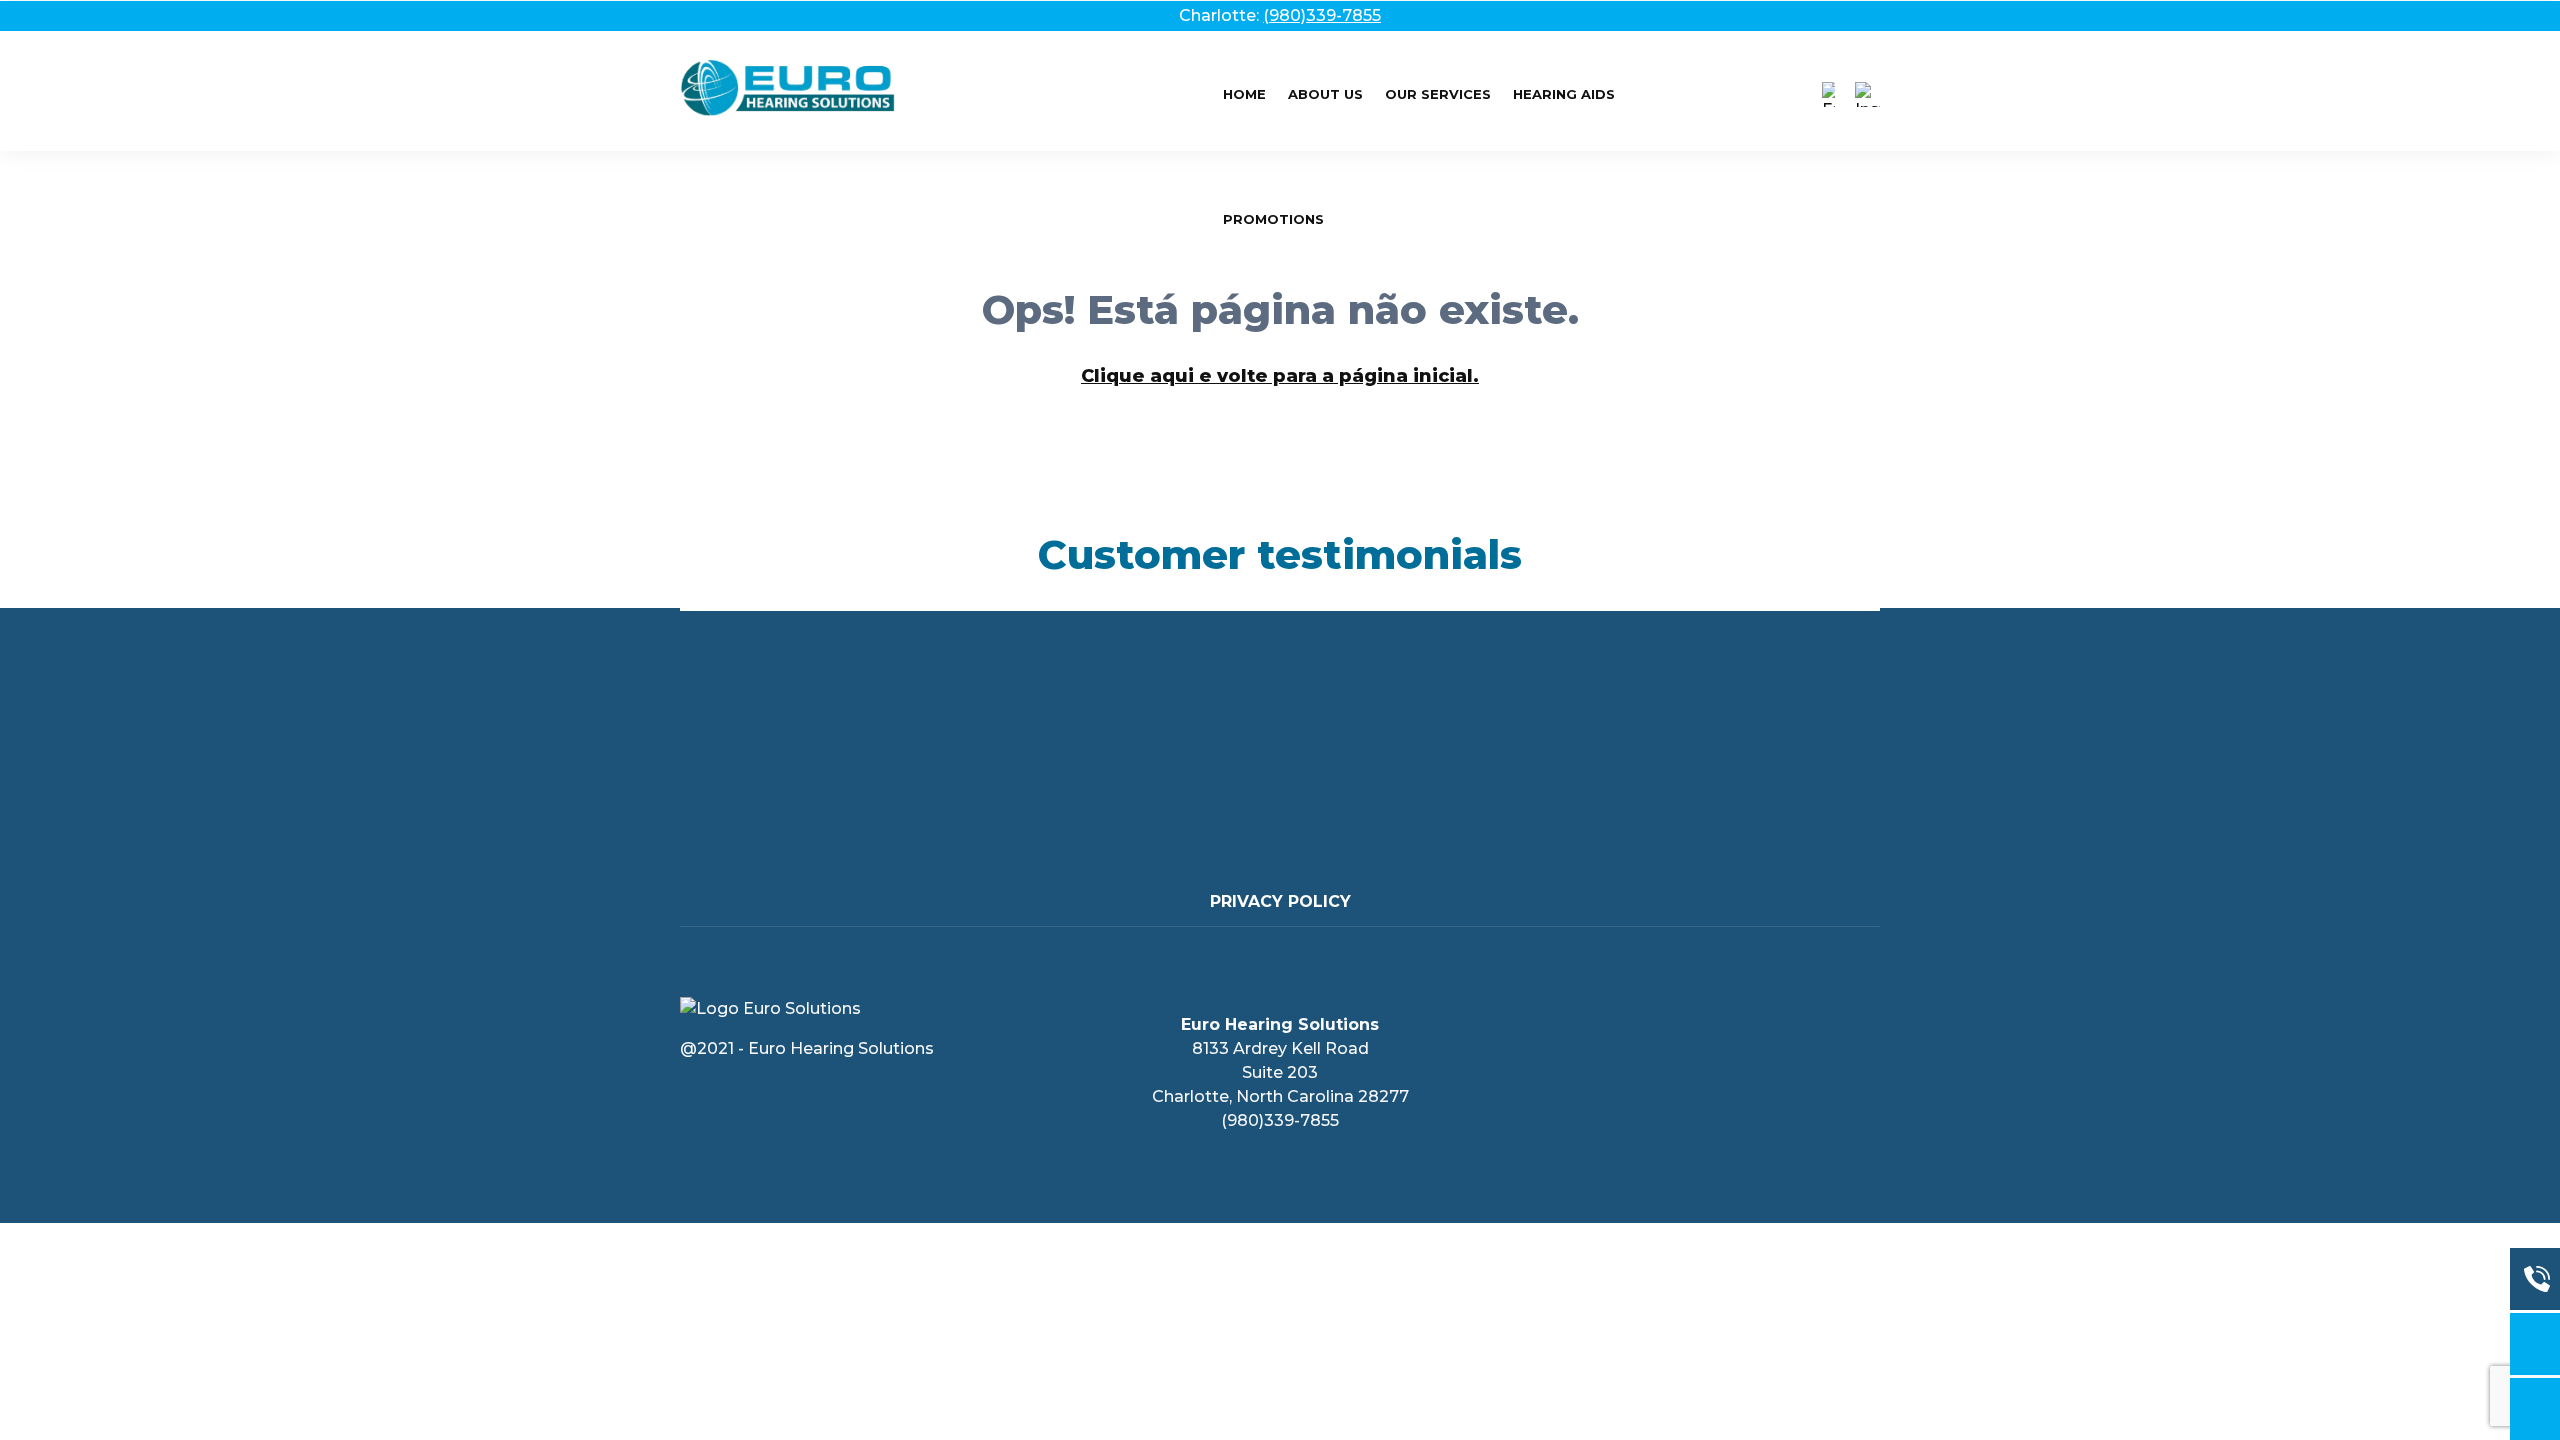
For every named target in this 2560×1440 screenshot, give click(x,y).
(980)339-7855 (1322, 15)
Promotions (1273, 219)
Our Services (1438, 94)
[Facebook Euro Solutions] (1828, 94)
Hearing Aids (1564, 94)
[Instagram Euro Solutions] (1867, 94)
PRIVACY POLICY (1280, 901)
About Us (1325, 94)
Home (1244, 94)
